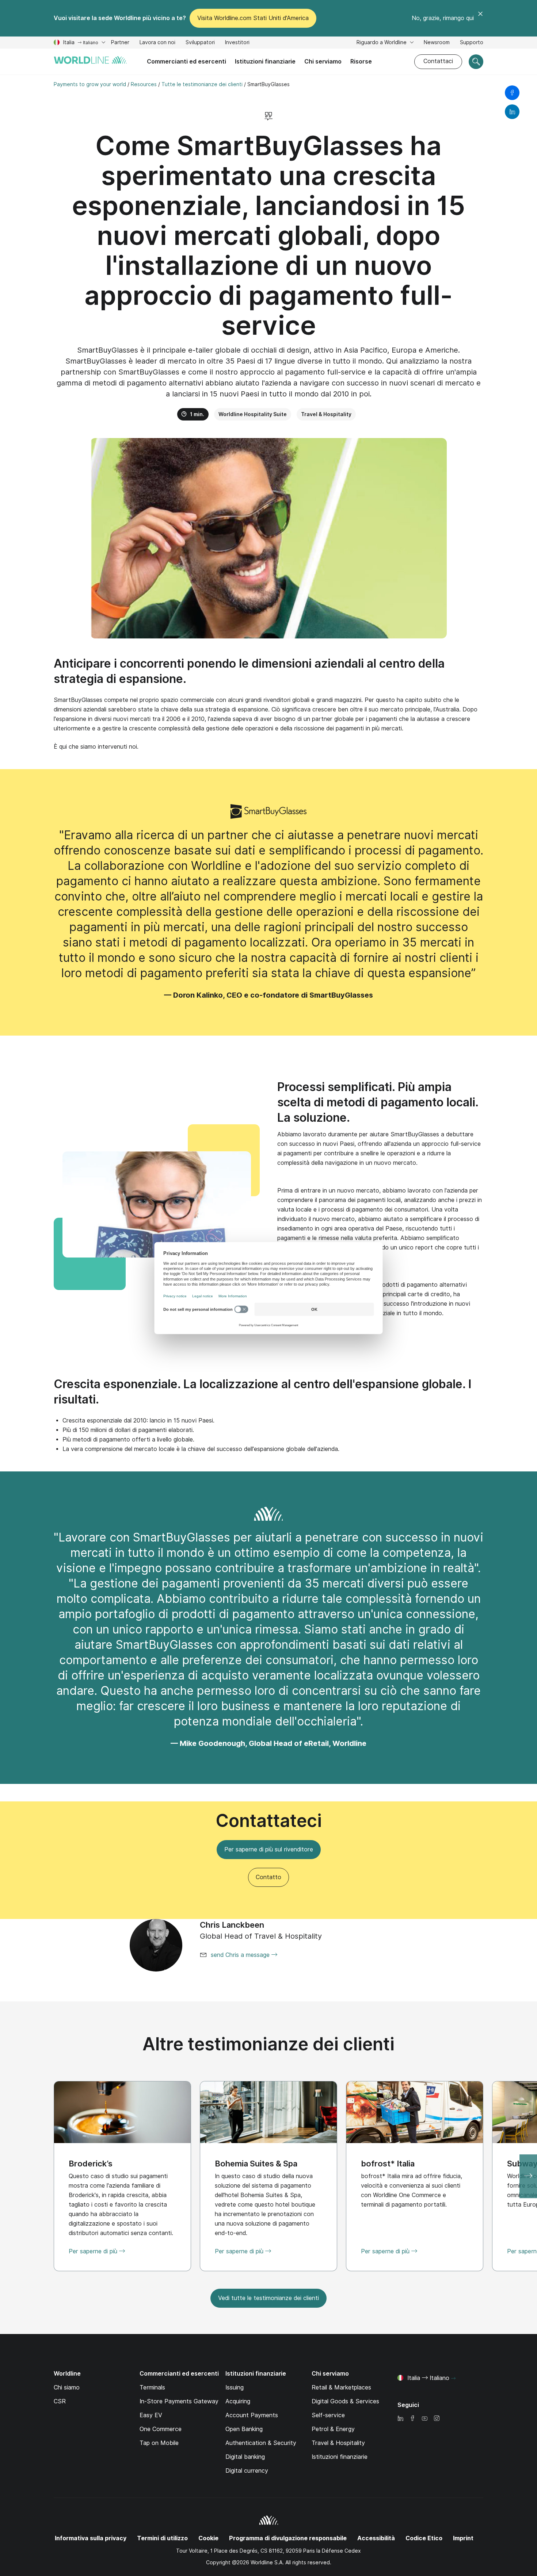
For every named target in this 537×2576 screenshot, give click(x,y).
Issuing (235, 2387)
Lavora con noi (157, 43)
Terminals (152, 2387)
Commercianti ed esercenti (186, 62)
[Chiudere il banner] (480, 18)
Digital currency (247, 2471)
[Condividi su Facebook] (512, 93)
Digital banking (245, 2457)
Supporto (472, 43)
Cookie (208, 2538)
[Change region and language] (453, 2379)
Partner (120, 42)
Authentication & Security (261, 2443)
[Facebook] (412, 2419)
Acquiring (238, 2401)
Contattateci (269, 1821)
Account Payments (252, 2415)
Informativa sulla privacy (91, 2538)
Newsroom (437, 42)
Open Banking (244, 2429)
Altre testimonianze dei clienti (268, 2044)
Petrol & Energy (333, 2429)
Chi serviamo (323, 62)
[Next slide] (528, 2176)
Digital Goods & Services (345, 2401)
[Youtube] (424, 2419)
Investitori (237, 43)
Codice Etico (424, 2538)
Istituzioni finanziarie (265, 62)
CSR (60, 2401)
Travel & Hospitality (326, 414)
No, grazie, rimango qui (443, 18)
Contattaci (438, 61)
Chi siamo (67, 2387)
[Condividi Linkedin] (512, 112)
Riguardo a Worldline (382, 42)
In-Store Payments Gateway (179, 2401)
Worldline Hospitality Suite (253, 414)
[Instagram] (437, 2419)
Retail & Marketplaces (341, 2387)
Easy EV (151, 2415)
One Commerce (161, 2429)
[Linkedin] (400, 2419)
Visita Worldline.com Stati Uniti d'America (253, 18)
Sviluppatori (200, 43)
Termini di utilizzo (162, 2538)
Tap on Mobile (159, 2443)
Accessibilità (376, 2538)
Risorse (361, 62)
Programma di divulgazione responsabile (288, 2538)
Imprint (463, 2538)
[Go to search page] (476, 62)
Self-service (328, 2415)
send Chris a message (241, 1955)
